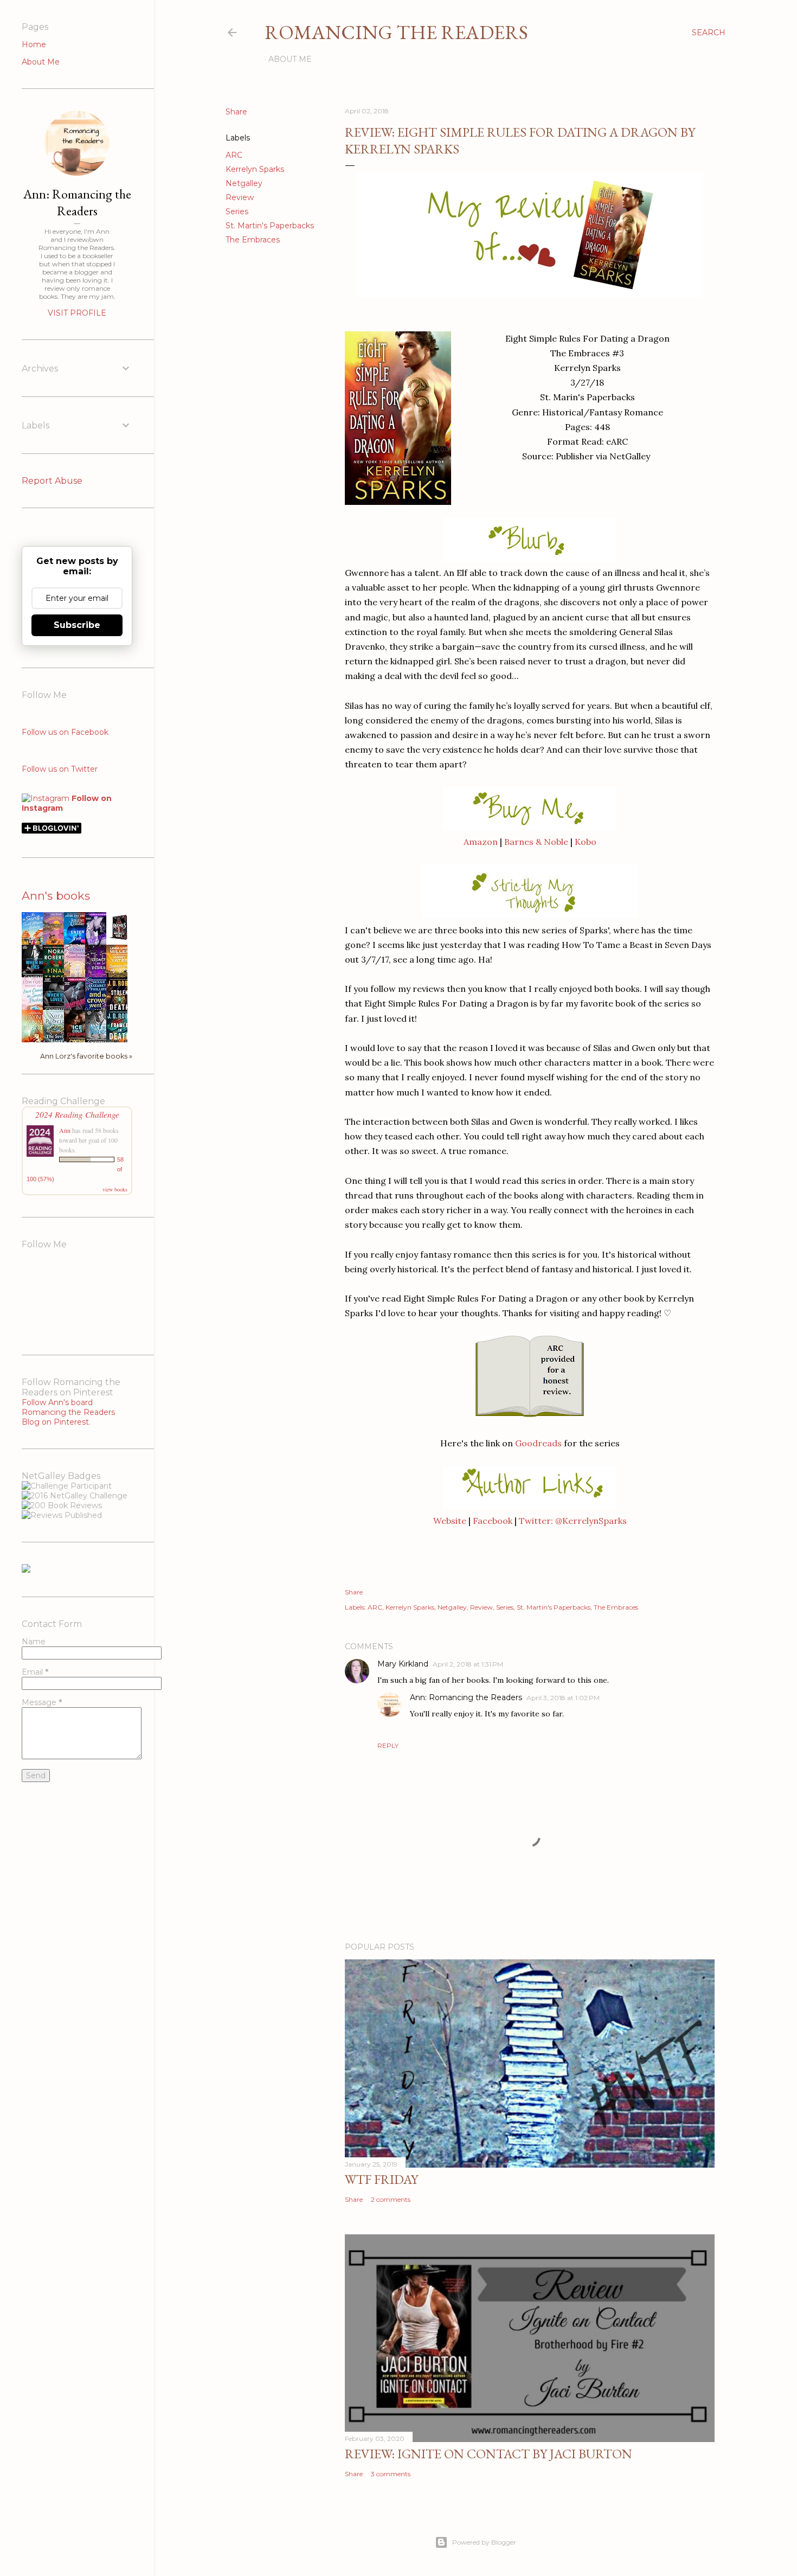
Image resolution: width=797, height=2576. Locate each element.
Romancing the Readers (396, 32)
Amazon (481, 842)
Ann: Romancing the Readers (466, 1697)
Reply (388, 1745)
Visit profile (77, 313)
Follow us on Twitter (60, 769)
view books (115, 1189)
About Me (290, 59)
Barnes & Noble (536, 842)
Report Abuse (52, 481)
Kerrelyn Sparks (255, 169)
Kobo (586, 842)
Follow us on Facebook (65, 732)
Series (237, 212)
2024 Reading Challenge (77, 1114)
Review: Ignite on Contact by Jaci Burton (489, 2454)
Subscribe (77, 625)
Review (240, 197)
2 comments (391, 2199)
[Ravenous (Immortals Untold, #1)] (120, 940)
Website (450, 1521)
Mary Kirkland (403, 1664)
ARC (234, 155)
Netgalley (244, 183)
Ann (65, 1130)
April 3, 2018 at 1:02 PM (563, 1698)
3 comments (391, 2474)
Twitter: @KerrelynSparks (573, 1521)
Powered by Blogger (484, 2542)
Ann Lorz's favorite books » (86, 1056)
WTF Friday (381, 2179)
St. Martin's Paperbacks (270, 226)
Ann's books (56, 896)
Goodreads (538, 1443)
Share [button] (236, 112)
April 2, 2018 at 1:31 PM (468, 1664)
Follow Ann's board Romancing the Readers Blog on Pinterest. (68, 1412)
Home (34, 44)
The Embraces (253, 240)
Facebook (493, 1521)
